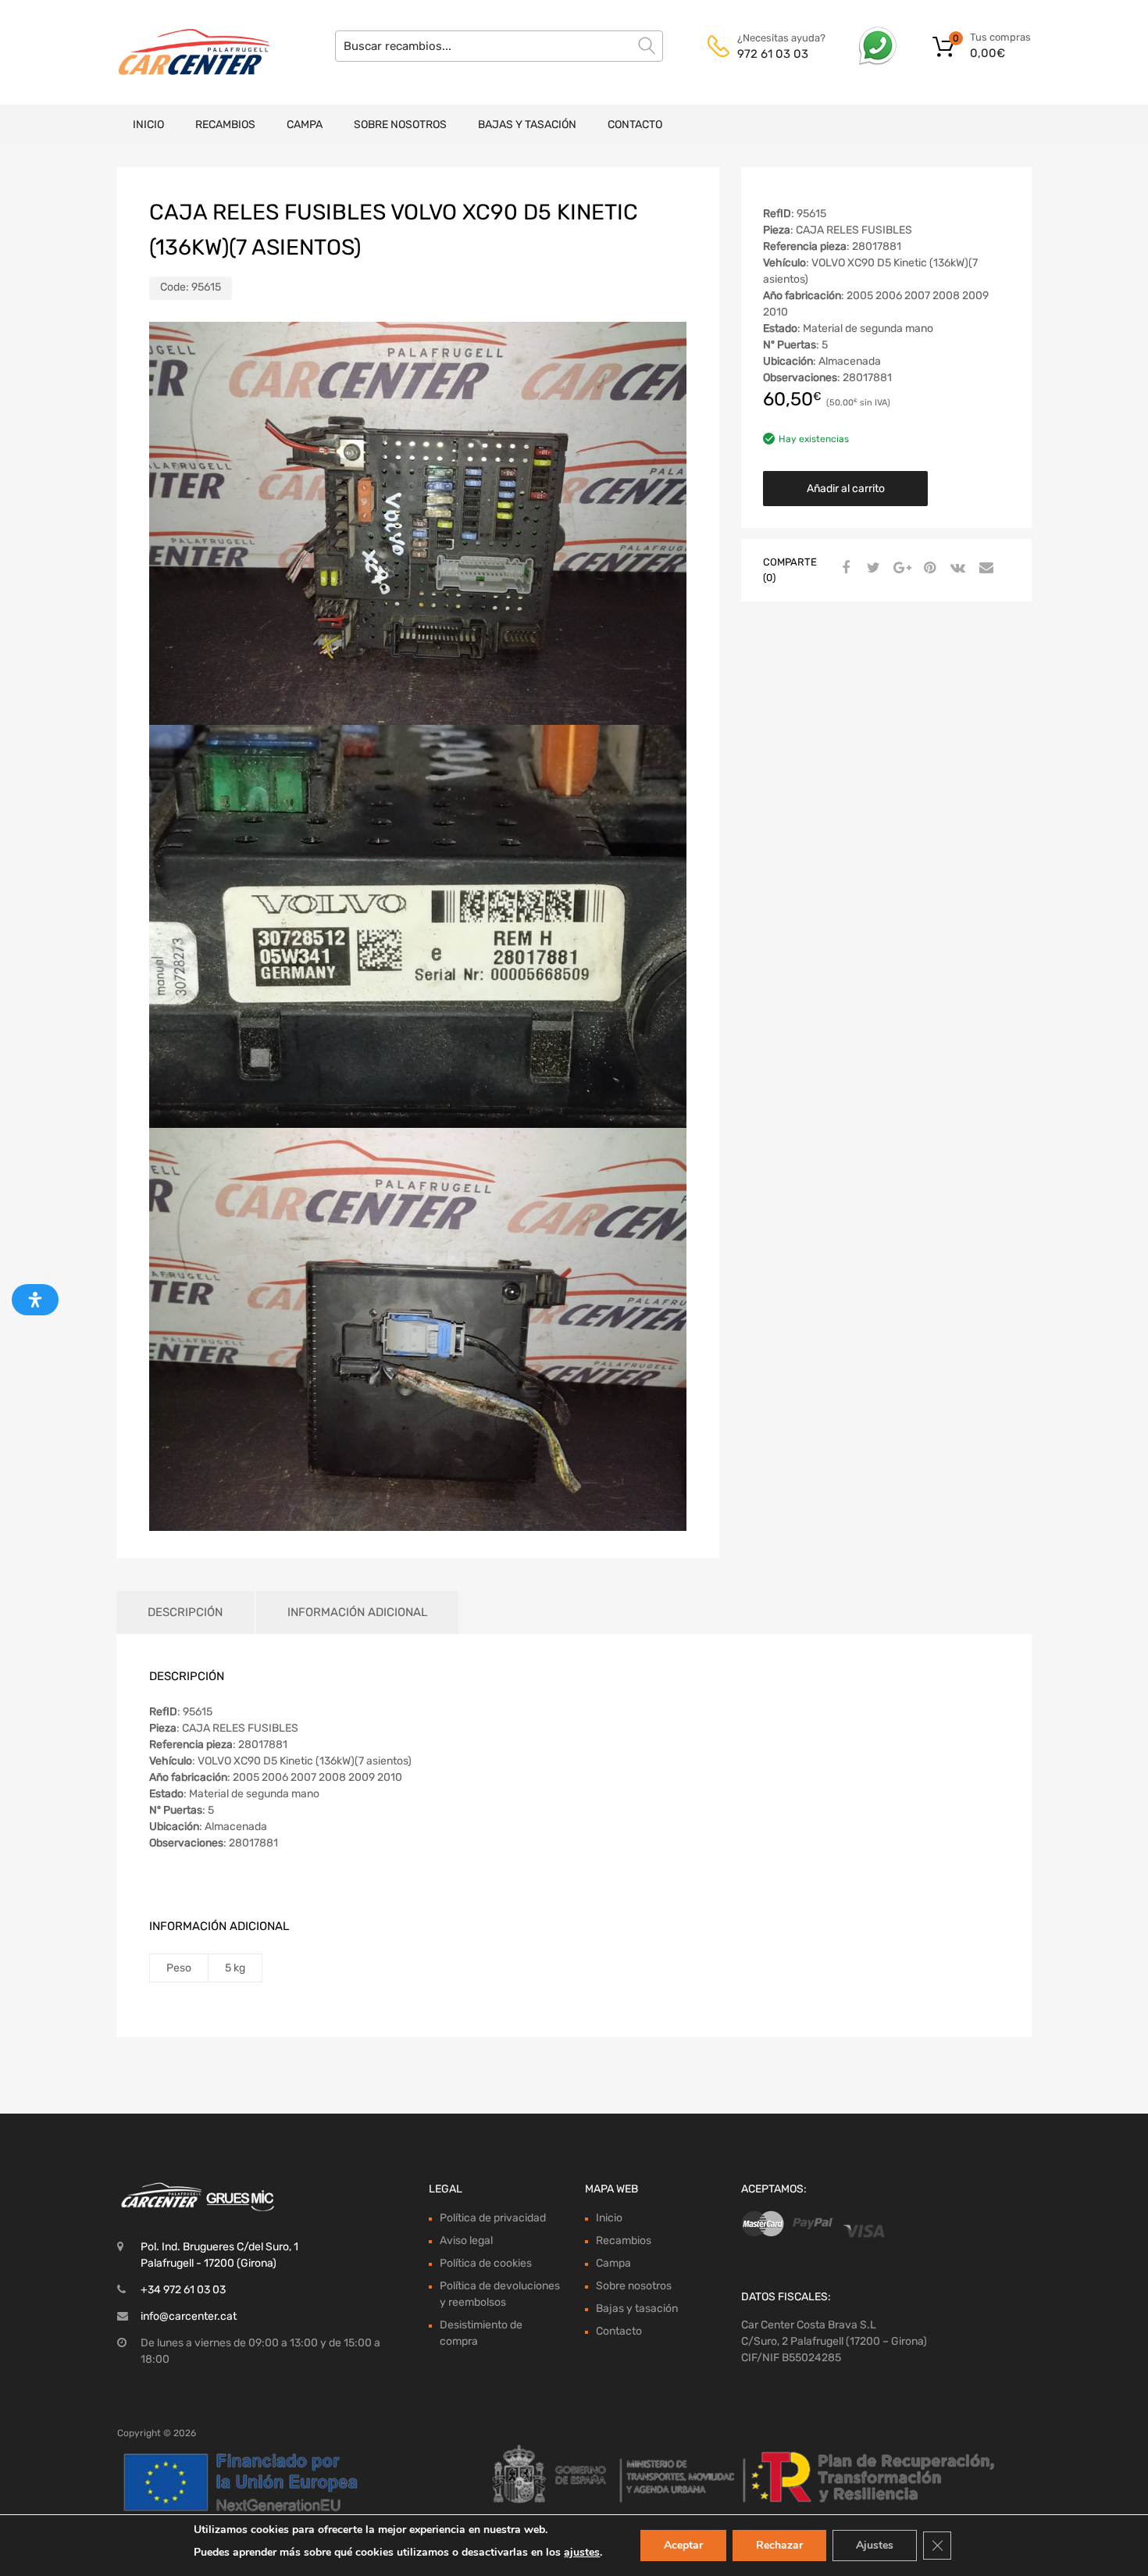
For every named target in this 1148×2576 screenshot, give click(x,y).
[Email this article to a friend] (984, 569)
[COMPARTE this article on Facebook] (843, 569)
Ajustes (875, 2545)
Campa (305, 125)
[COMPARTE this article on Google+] (900, 569)
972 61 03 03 (773, 54)
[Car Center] (184, 52)
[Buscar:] (499, 46)
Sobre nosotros (400, 125)
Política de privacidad (493, 2218)
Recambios (225, 125)
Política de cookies (486, 2263)
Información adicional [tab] (357, 1612)
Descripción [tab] (185, 1612)
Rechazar (779, 2545)
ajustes (582, 2552)
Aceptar (683, 2545)
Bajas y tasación (527, 125)
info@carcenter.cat (189, 2316)
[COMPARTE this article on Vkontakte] (956, 569)
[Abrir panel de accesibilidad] (35, 1300)
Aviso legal (466, 2241)
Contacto (635, 125)
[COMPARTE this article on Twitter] (872, 569)
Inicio (148, 125)
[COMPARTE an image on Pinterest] (928, 569)
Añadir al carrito (846, 489)
